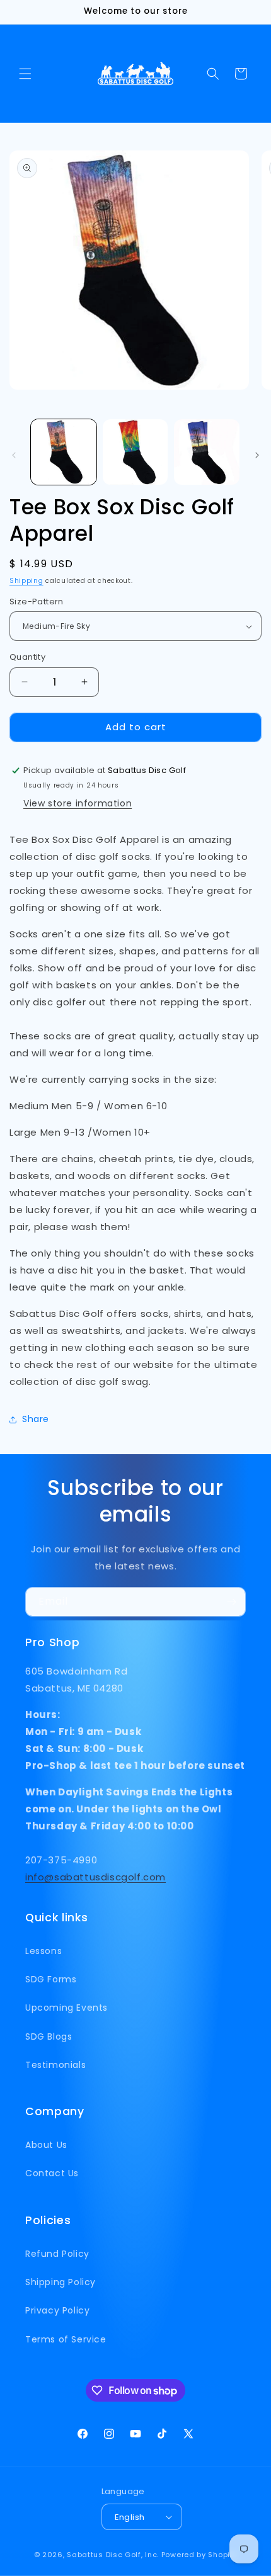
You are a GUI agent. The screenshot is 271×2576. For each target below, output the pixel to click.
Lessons (43, 1951)
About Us (46, 2145)
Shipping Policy (61, 2282)
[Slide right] (257, 455)
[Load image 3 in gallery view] (207, 452)
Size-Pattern (37, 602)
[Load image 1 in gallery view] (64, 452)
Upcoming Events (66, 2008)
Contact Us (52, 2173)
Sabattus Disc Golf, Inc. (113, 2555)
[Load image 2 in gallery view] (135, 452)
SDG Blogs (49, 2037)
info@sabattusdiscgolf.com (95, 1877)
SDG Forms (51, 1979)
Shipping (26, 581)
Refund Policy (57, 2254)
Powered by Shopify (199, 2555)
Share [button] (36, 1419)
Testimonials (55, 2065)
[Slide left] (14, 455)
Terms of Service (66, 2339)
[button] (25, 74)
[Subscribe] (231, 1602)
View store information (78, 803)
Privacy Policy (57, 2310)
